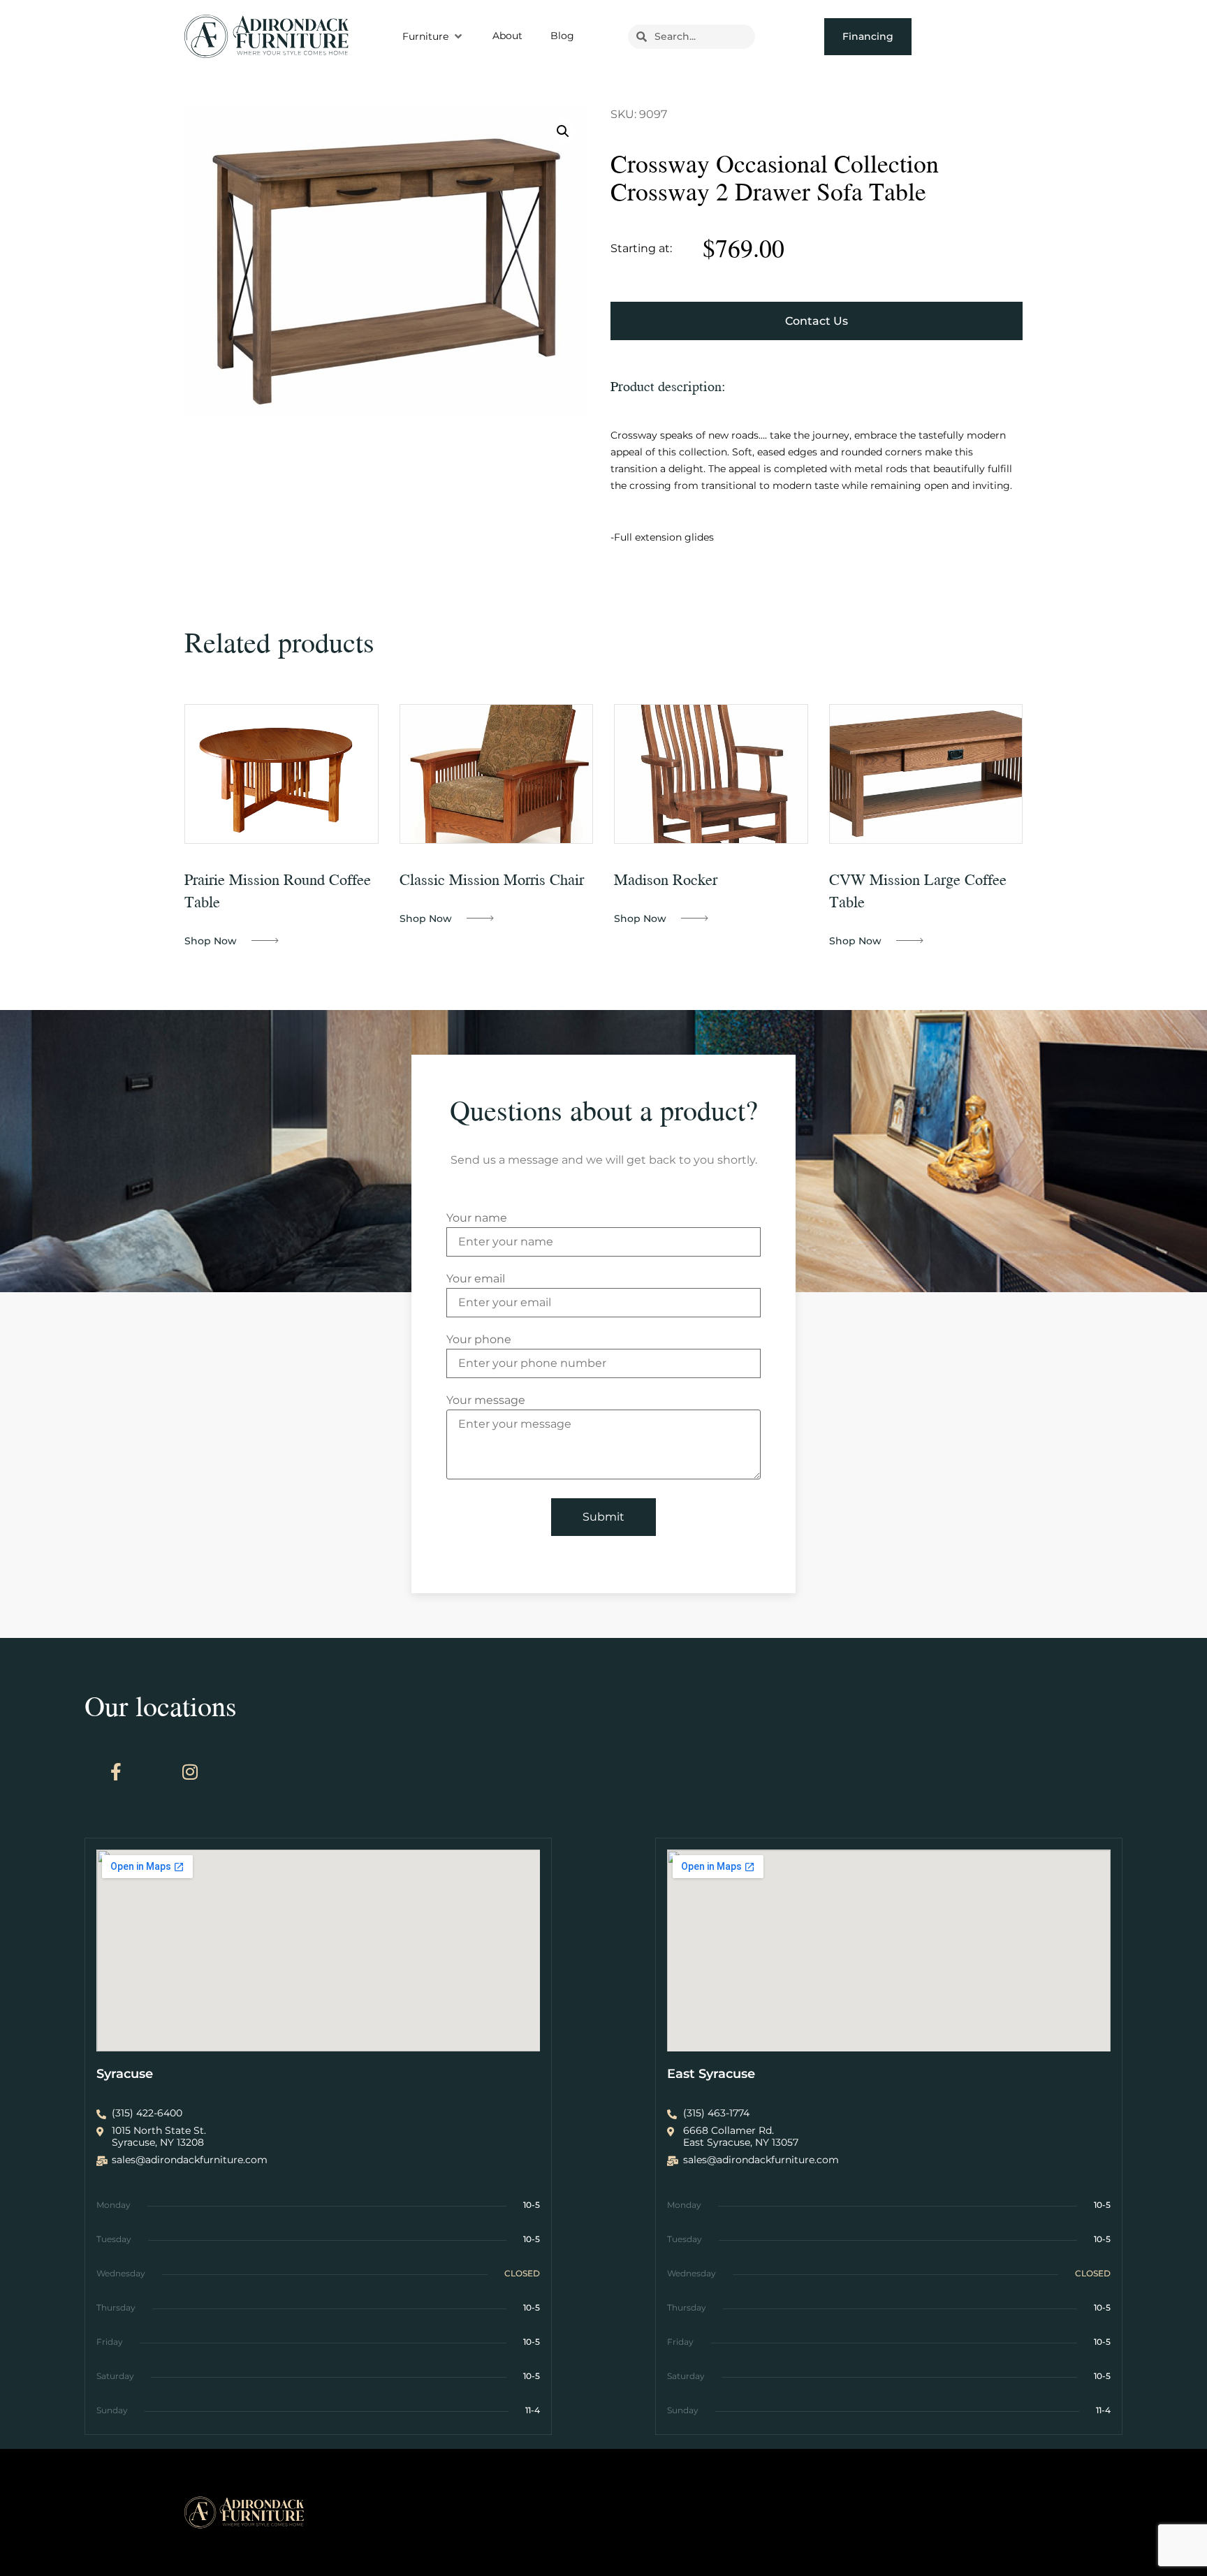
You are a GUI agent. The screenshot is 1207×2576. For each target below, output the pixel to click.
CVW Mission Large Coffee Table (918, 890)
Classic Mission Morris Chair (492, 879)
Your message (486, 1401)
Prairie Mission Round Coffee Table (278, 890)
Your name (477, 1219)
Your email (476, 1279)
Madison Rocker (666, 879)
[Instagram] (190, 1771)
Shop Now (211, 941)
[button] (433, 36)
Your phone (479, 1340)
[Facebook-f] (116, 1771)
